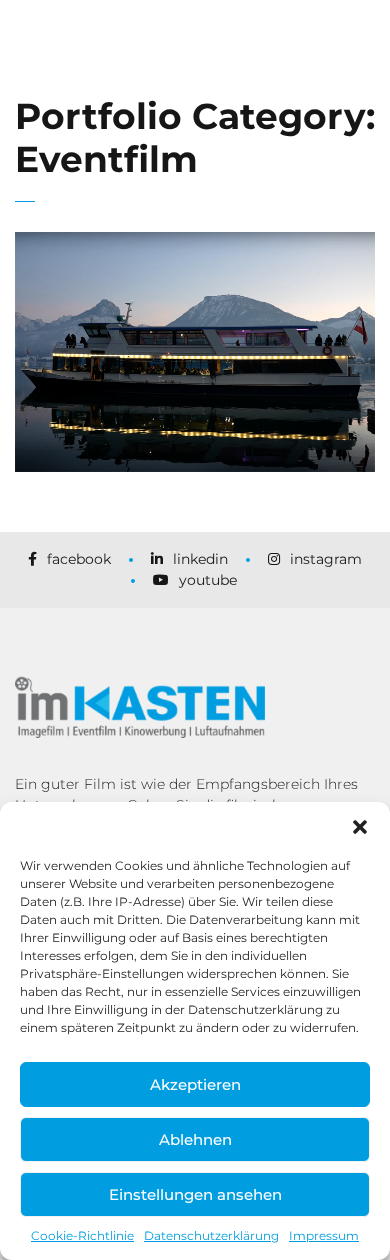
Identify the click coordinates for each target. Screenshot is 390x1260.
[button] (360, 827)
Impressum (324, 1235)
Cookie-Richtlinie (82, 1235)
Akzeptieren (195, 1084)
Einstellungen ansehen (195, 1194)
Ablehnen (195, 1139)
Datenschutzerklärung (211, 1235)
